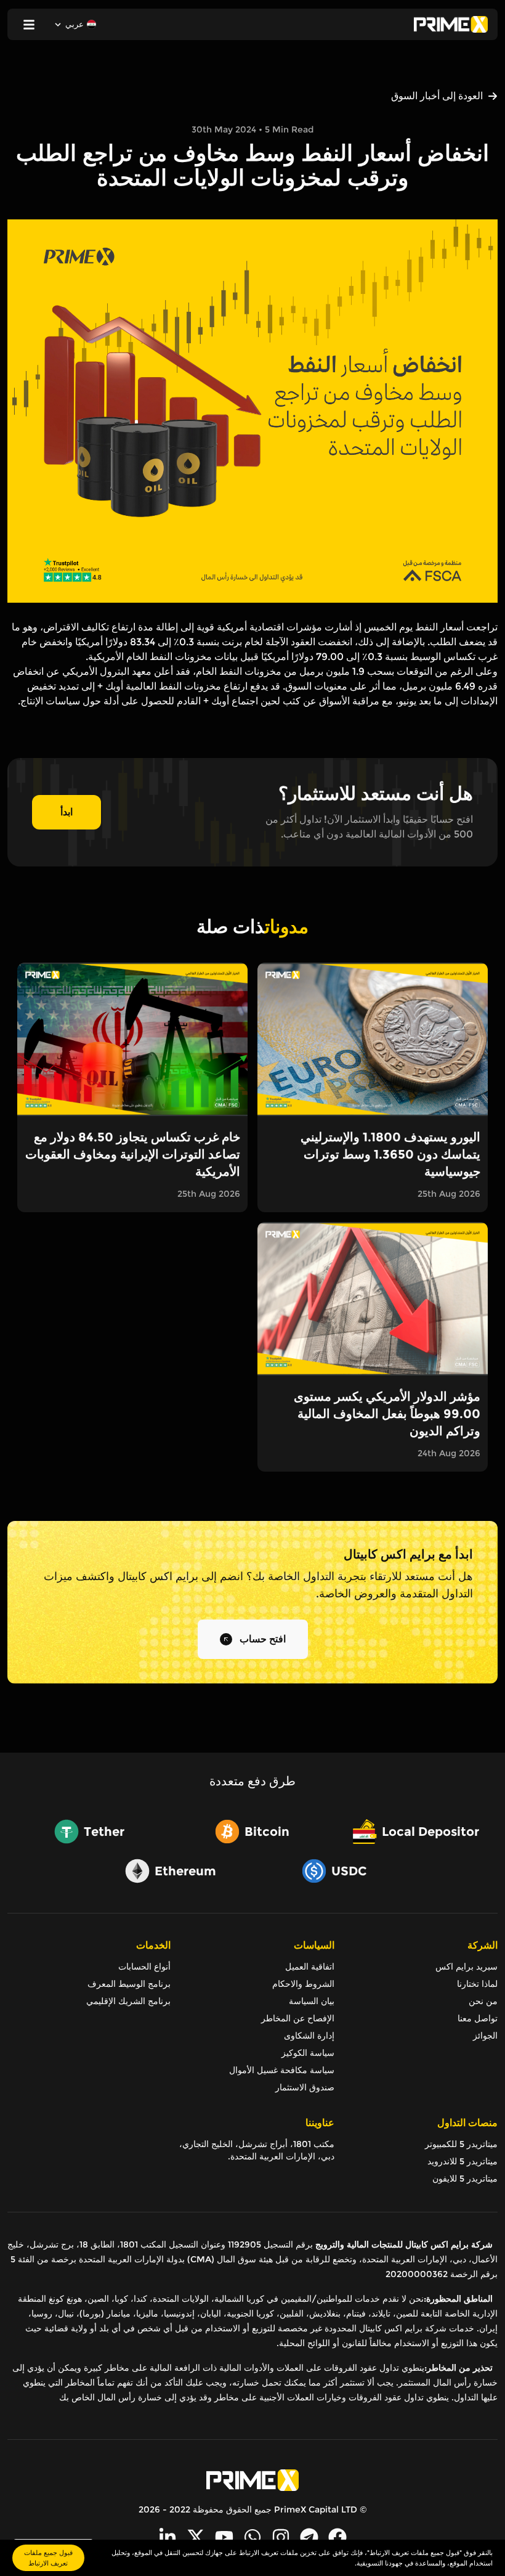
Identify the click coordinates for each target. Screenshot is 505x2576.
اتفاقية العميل (309, 1967)
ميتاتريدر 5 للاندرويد (463, 2161)
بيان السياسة (311, 2001)
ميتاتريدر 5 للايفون (465, 2179)
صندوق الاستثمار (305, 2087)
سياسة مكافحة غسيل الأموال (281, 2070)
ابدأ (67, 812)
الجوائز (485, 2036)
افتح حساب (263, 1639)
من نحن (483, 2001)
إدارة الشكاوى (309, 2036)
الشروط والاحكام (303, 1984)
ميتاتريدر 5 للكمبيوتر (461, 2144)
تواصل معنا (478, 2018)
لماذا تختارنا (477, 1984)
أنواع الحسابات (144, 1967)
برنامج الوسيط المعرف (129, 1984)
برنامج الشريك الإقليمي (128, 2001)
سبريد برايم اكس (467, 1967)
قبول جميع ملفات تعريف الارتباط (48, 2558)
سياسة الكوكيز (308, 2053)
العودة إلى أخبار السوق (437, 96)
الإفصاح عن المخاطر (297, 2018)
